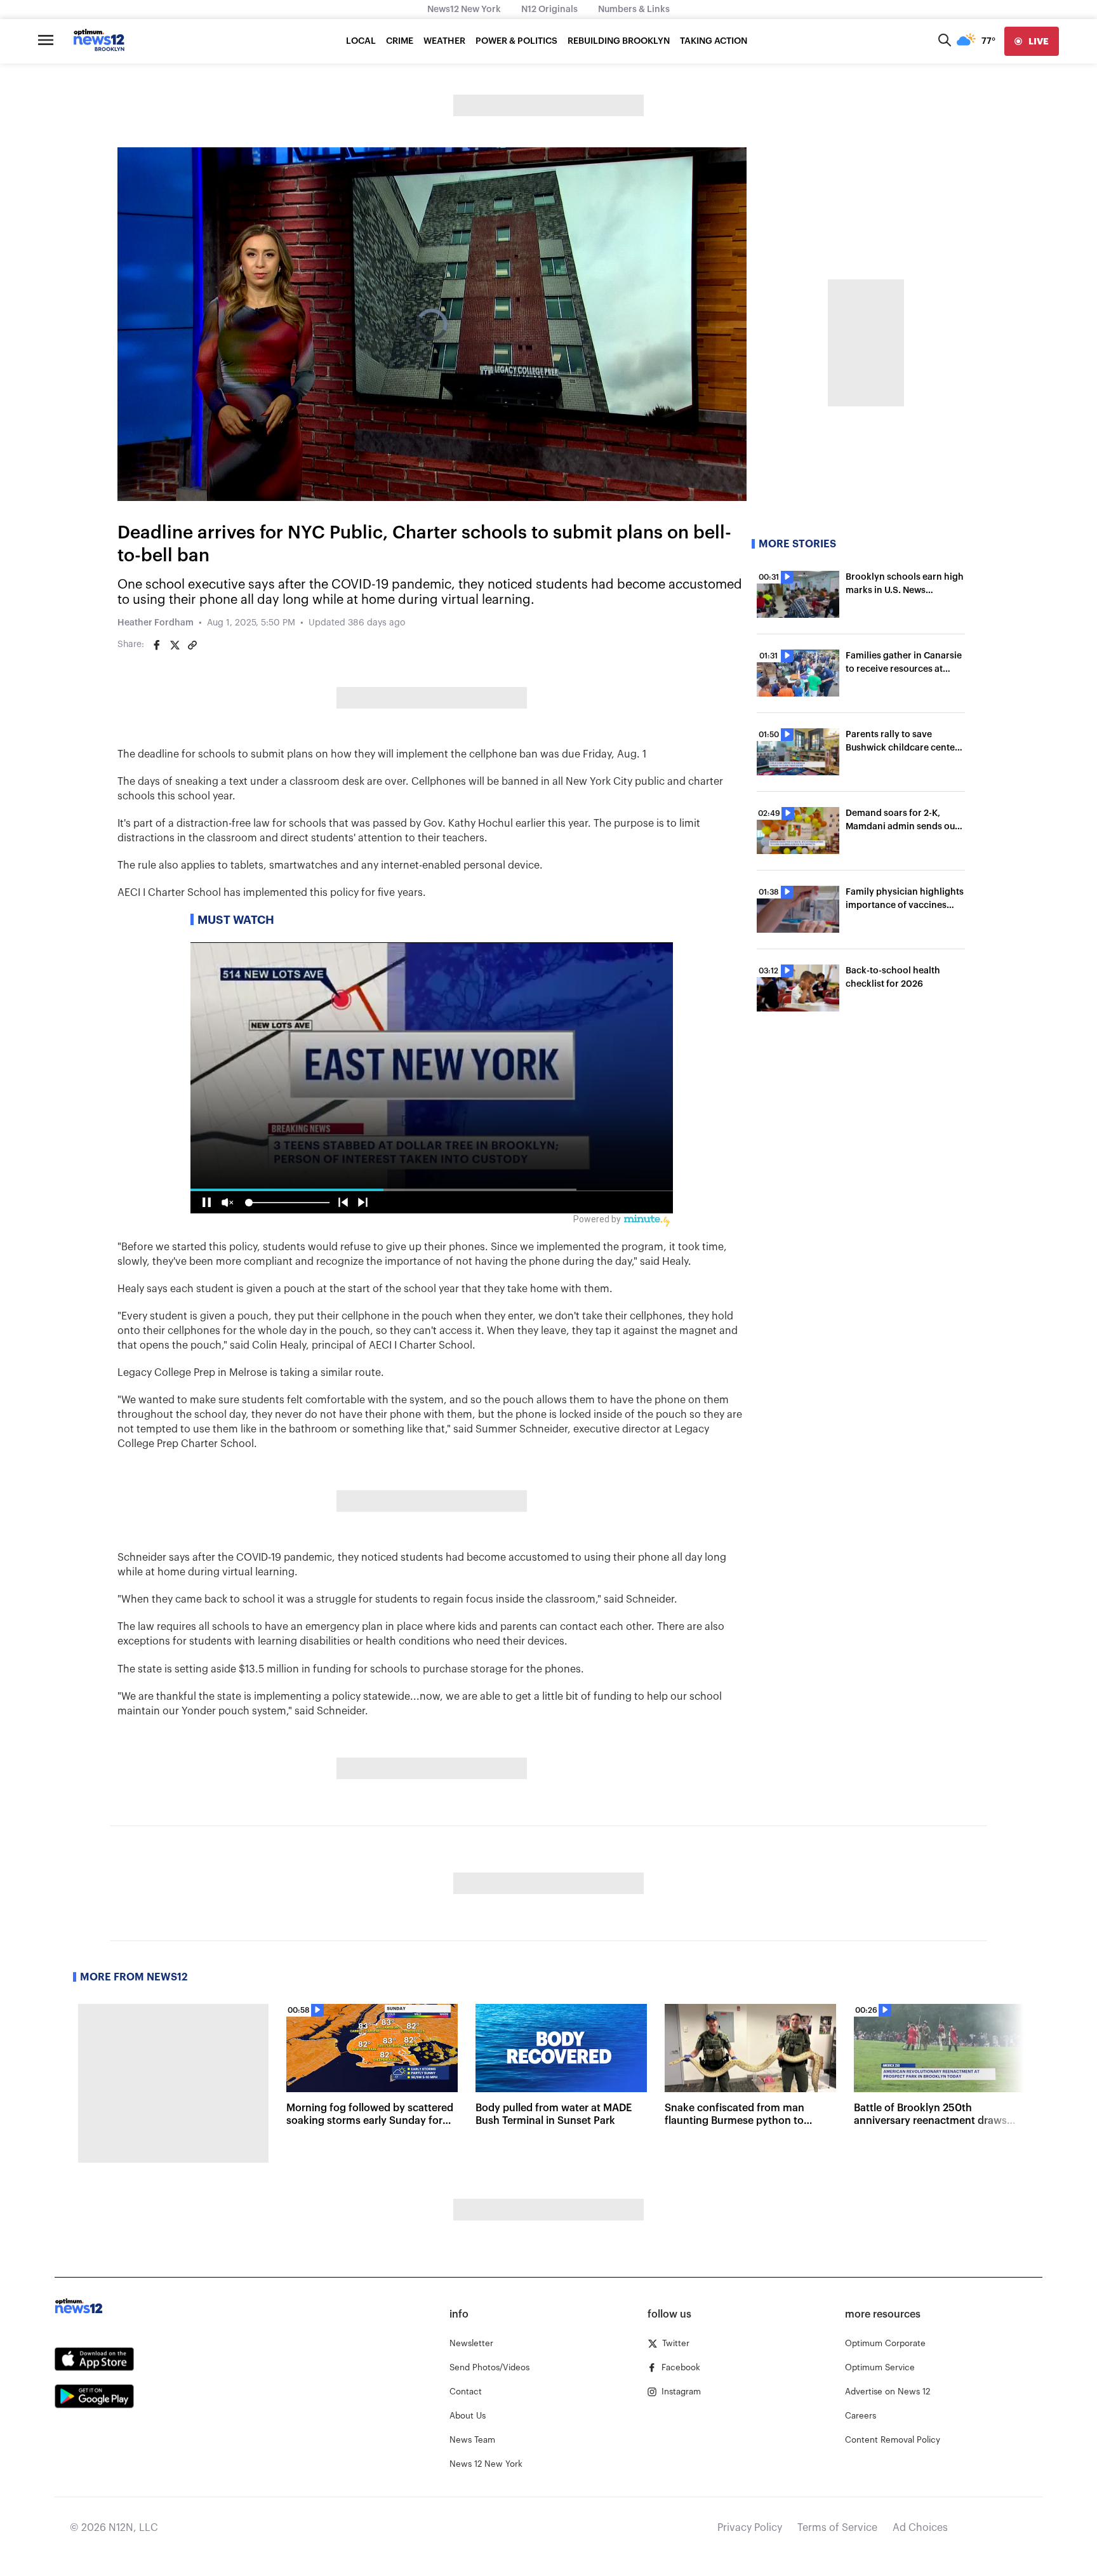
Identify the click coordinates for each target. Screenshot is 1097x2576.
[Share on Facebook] (157, 645)
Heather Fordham (156, 623)
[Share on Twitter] (175, 645)
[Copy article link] (192, 645)
